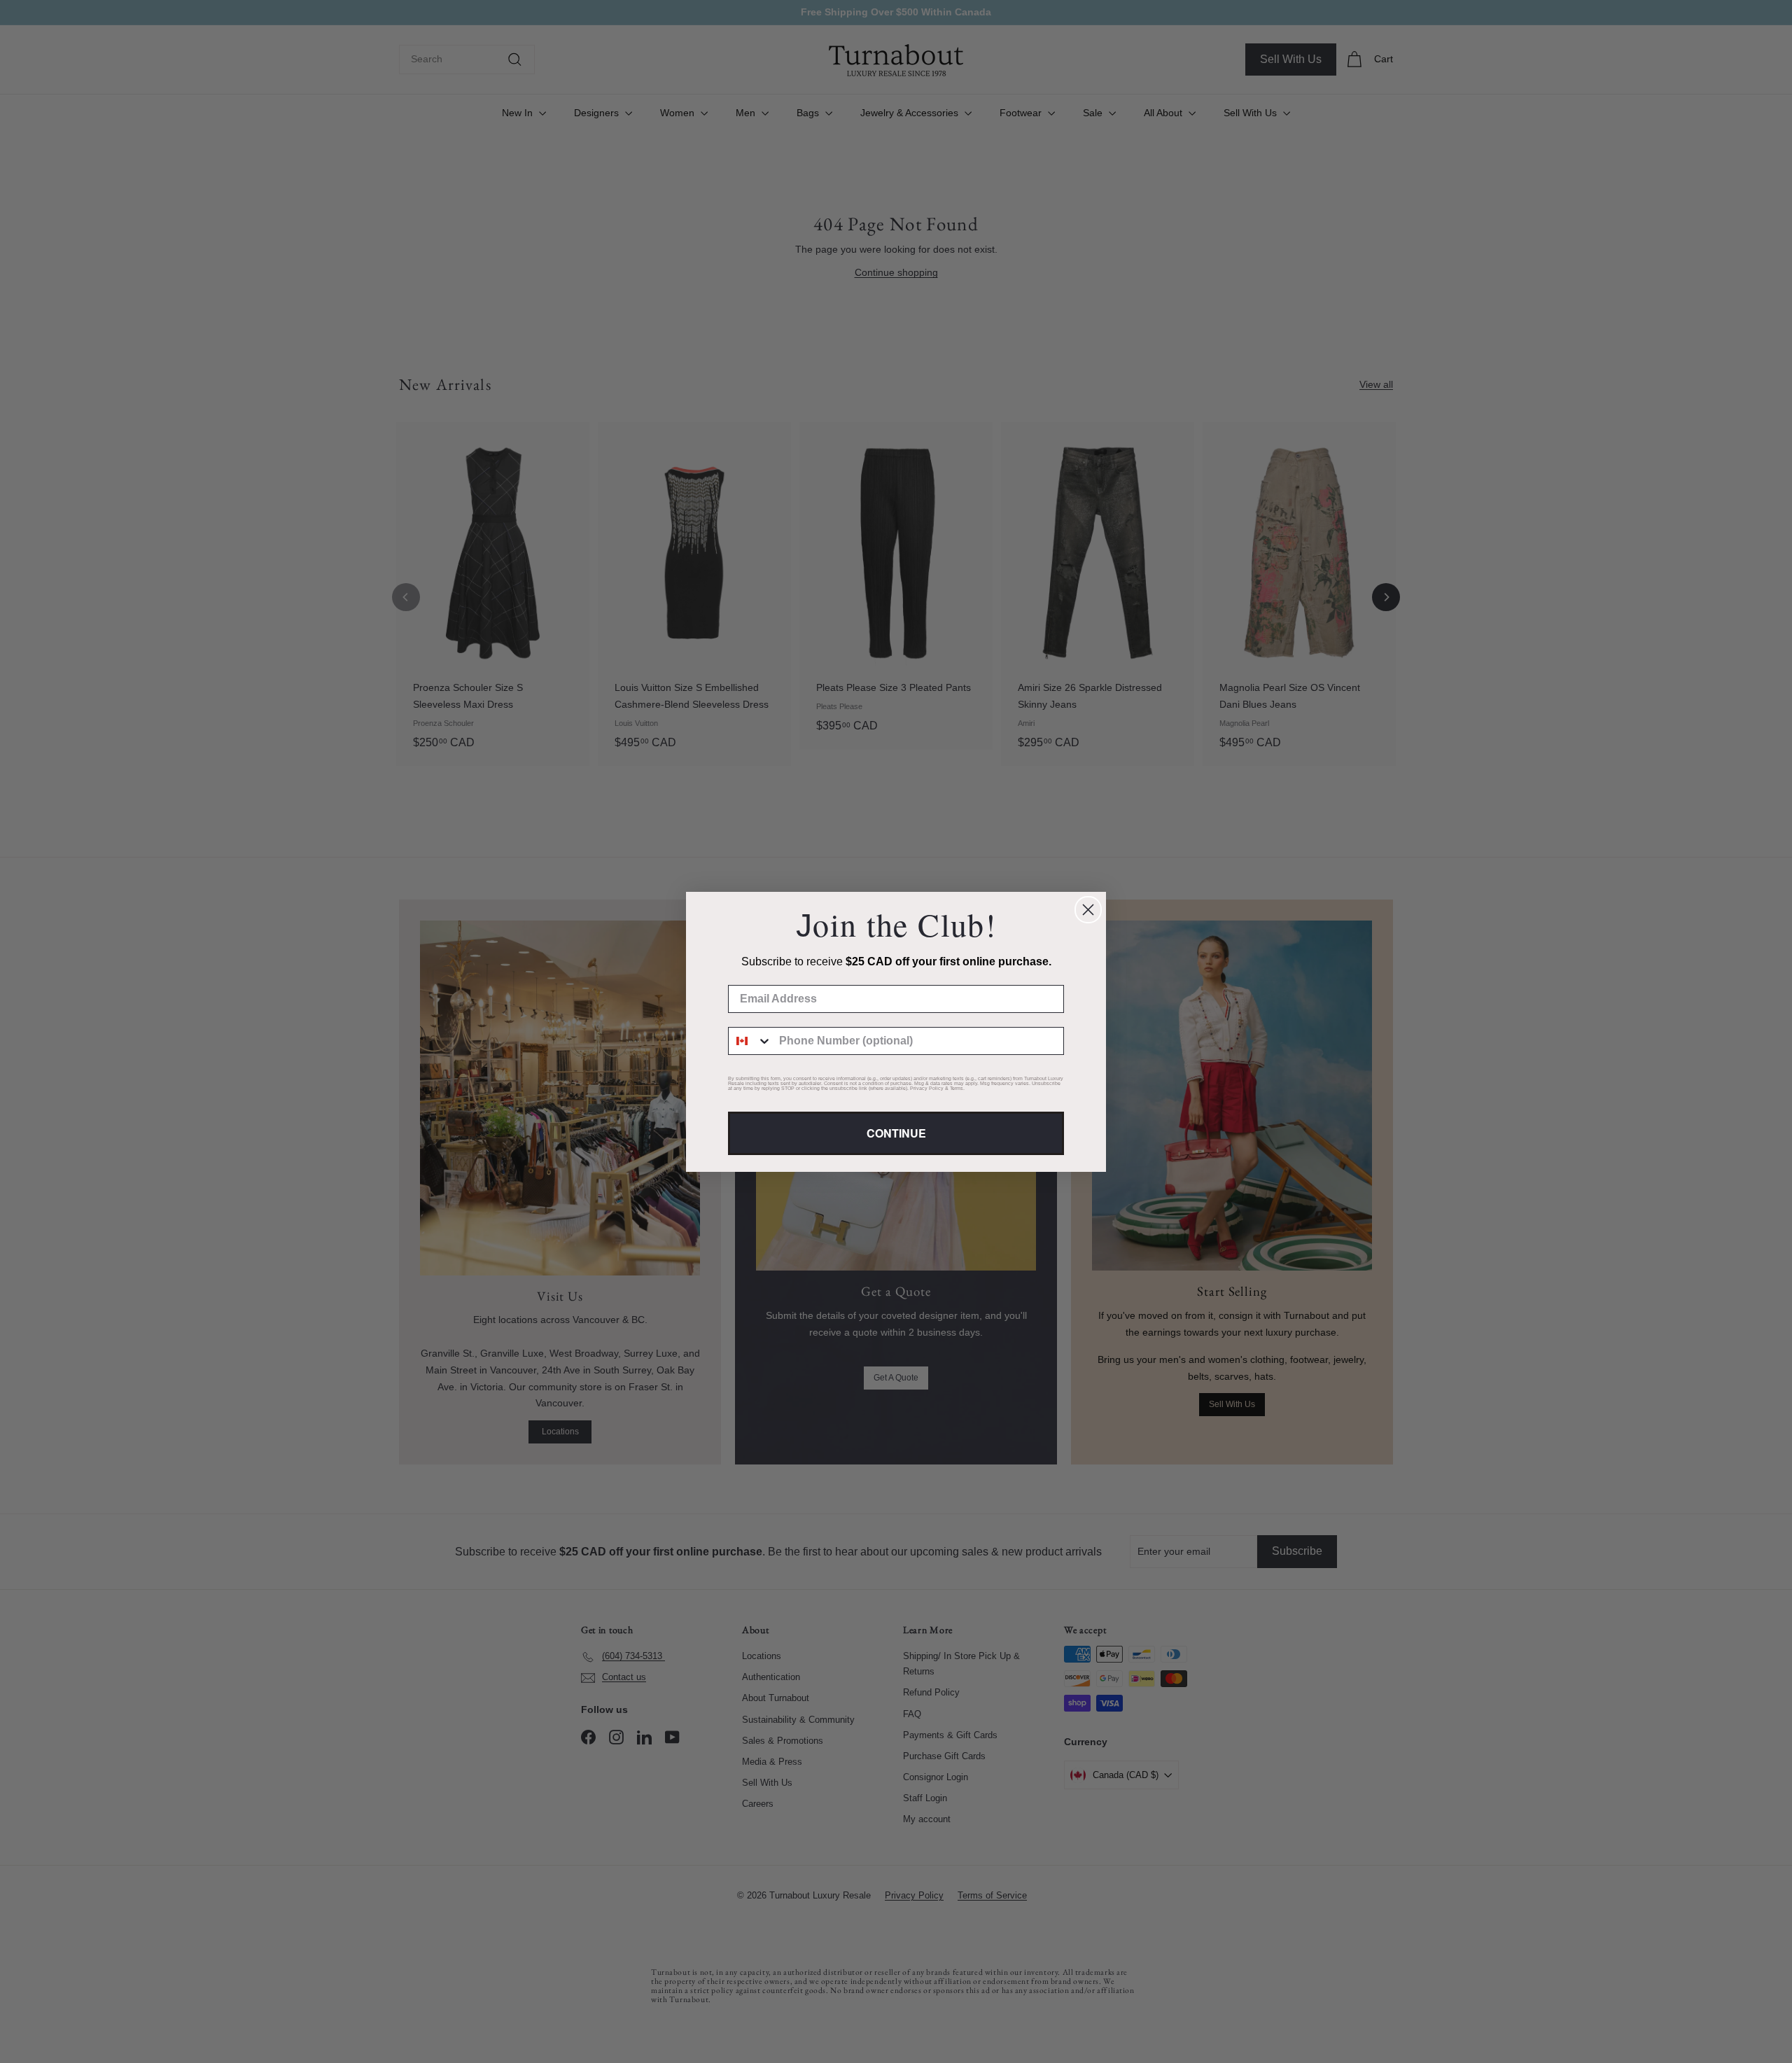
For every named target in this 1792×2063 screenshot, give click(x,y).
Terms (957, 1088)
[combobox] (750, 1041)
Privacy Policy (927, 1088)
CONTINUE (896, 1133)
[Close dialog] (1088, 910)
